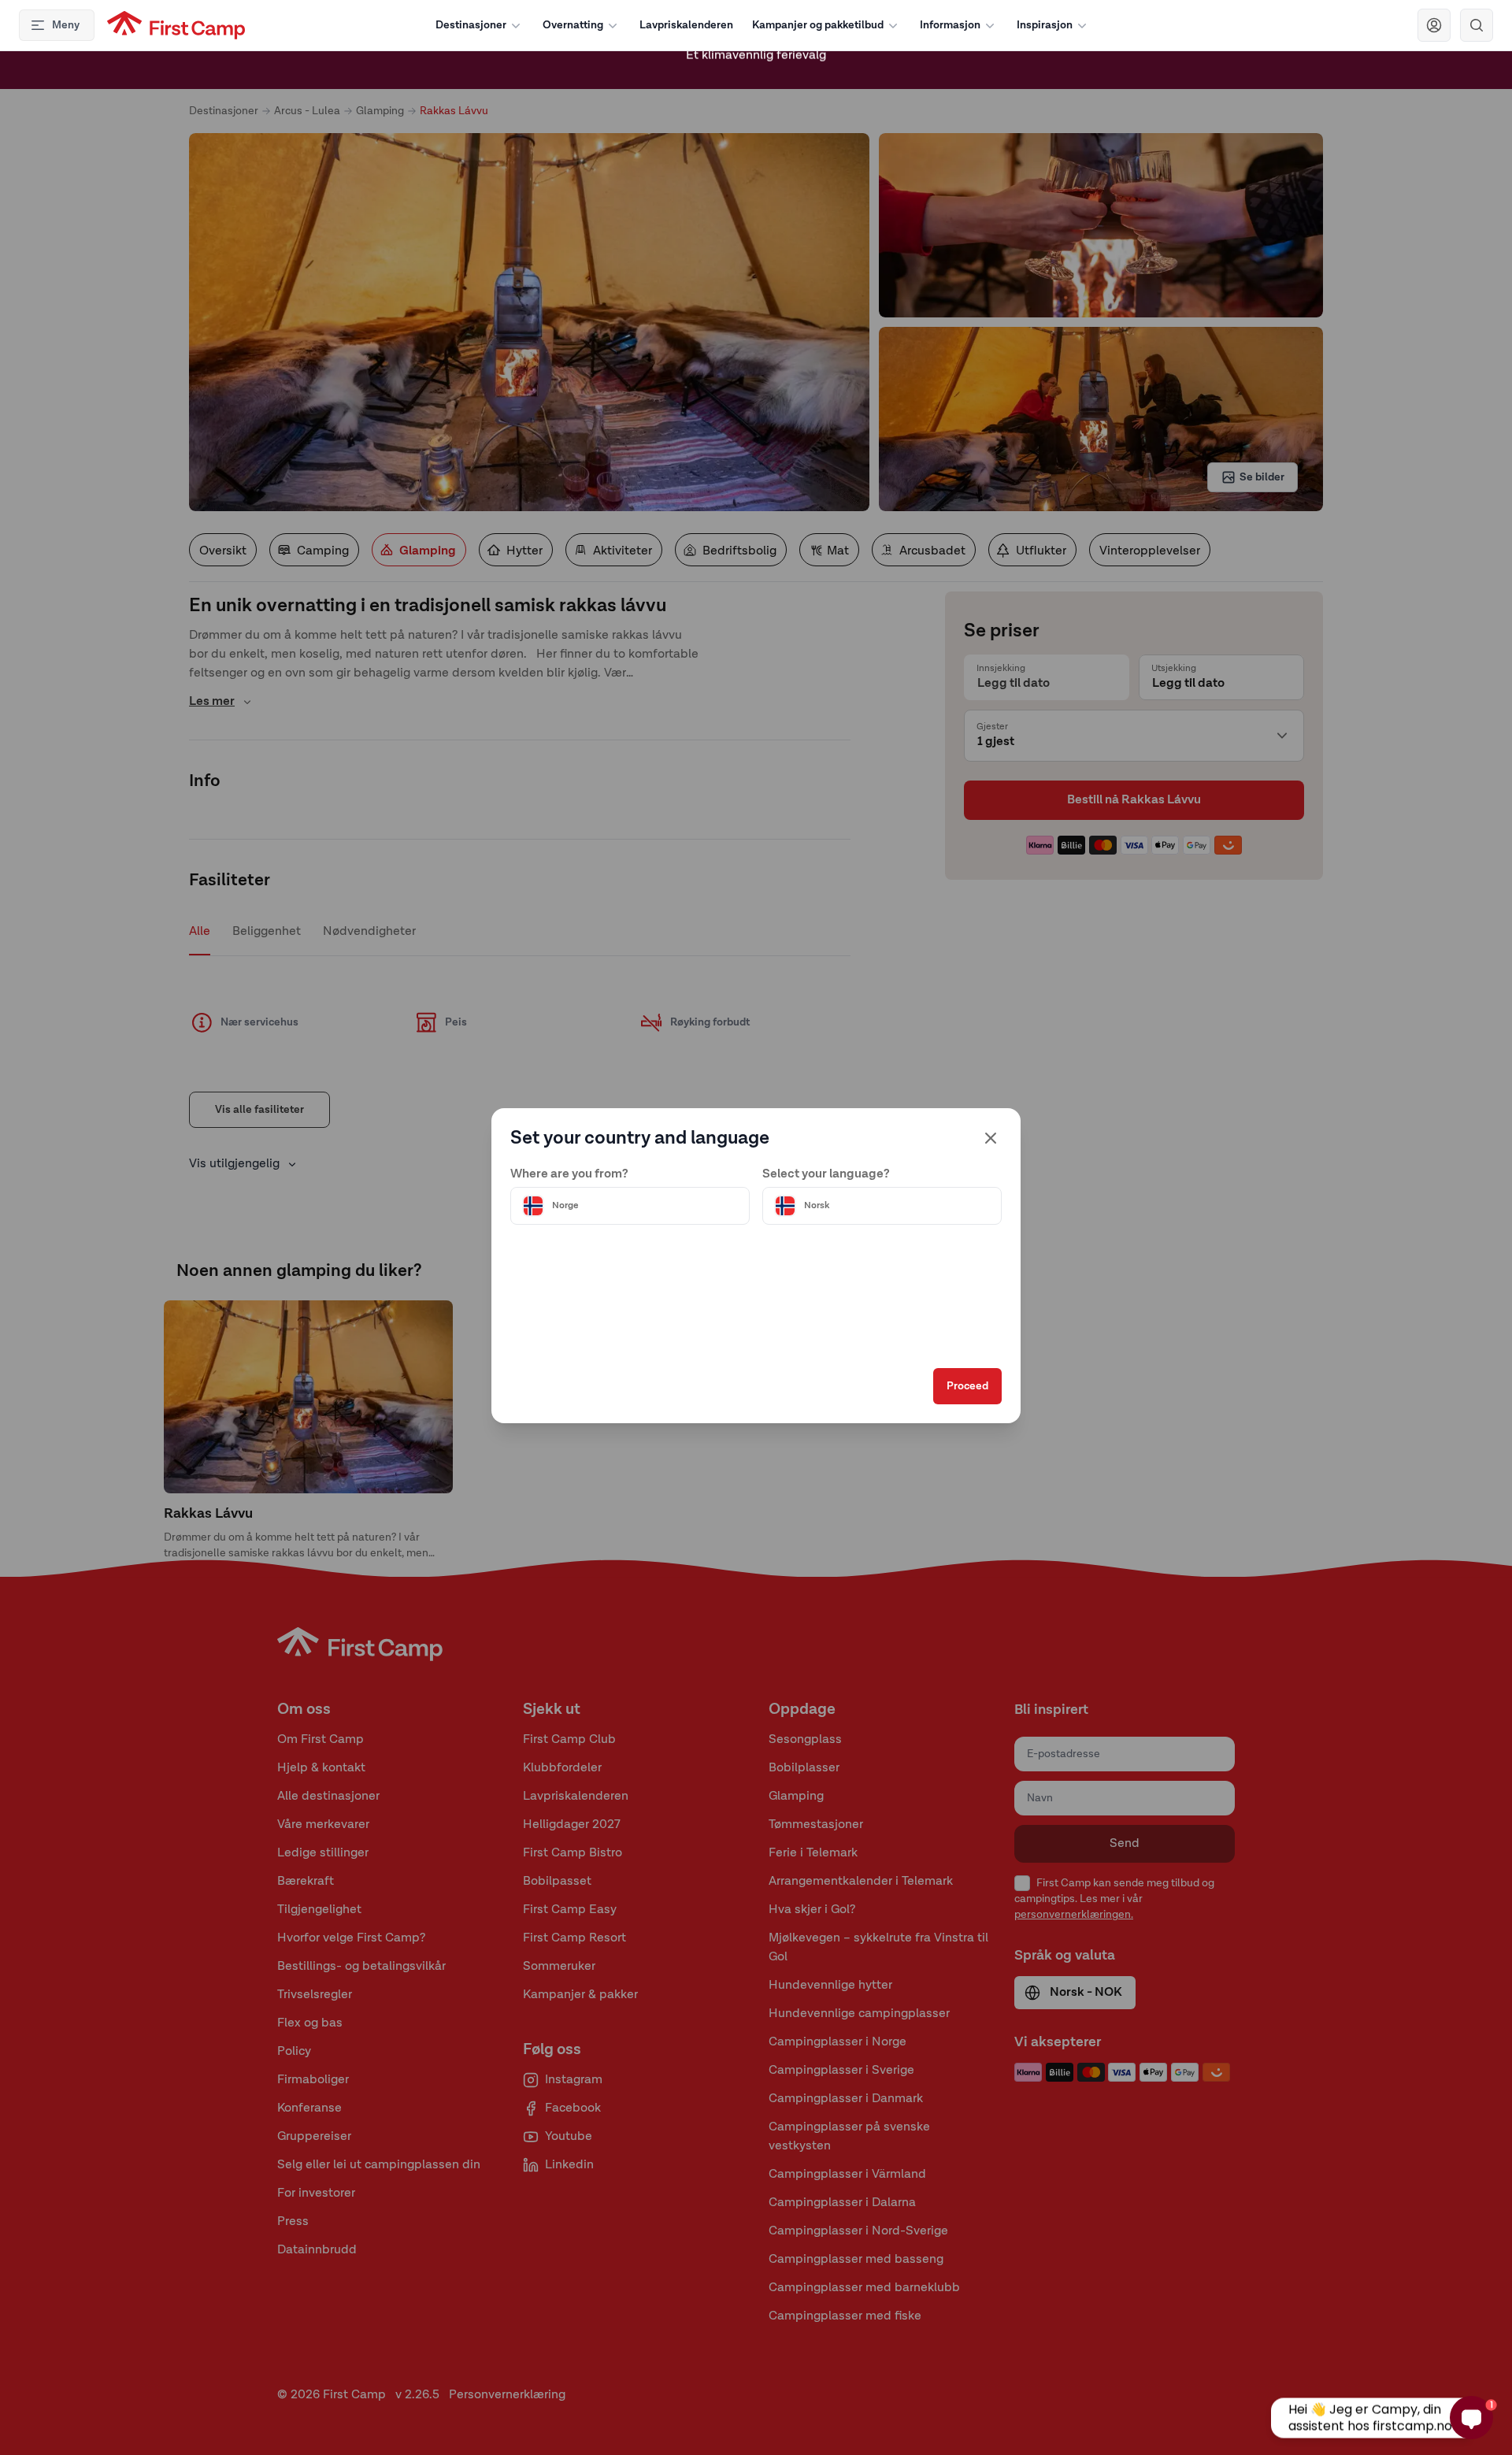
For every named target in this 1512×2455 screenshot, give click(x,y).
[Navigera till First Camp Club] (1434, 25)
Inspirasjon (1045, 25)
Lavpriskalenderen (686, 25)
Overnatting (573, 25)
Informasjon (950, 25)
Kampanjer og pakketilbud (818, 25)
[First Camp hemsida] (176, 25)
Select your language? (826, 1174)
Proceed (967, 1386)
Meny (66, 25)
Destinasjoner (471, 25)
